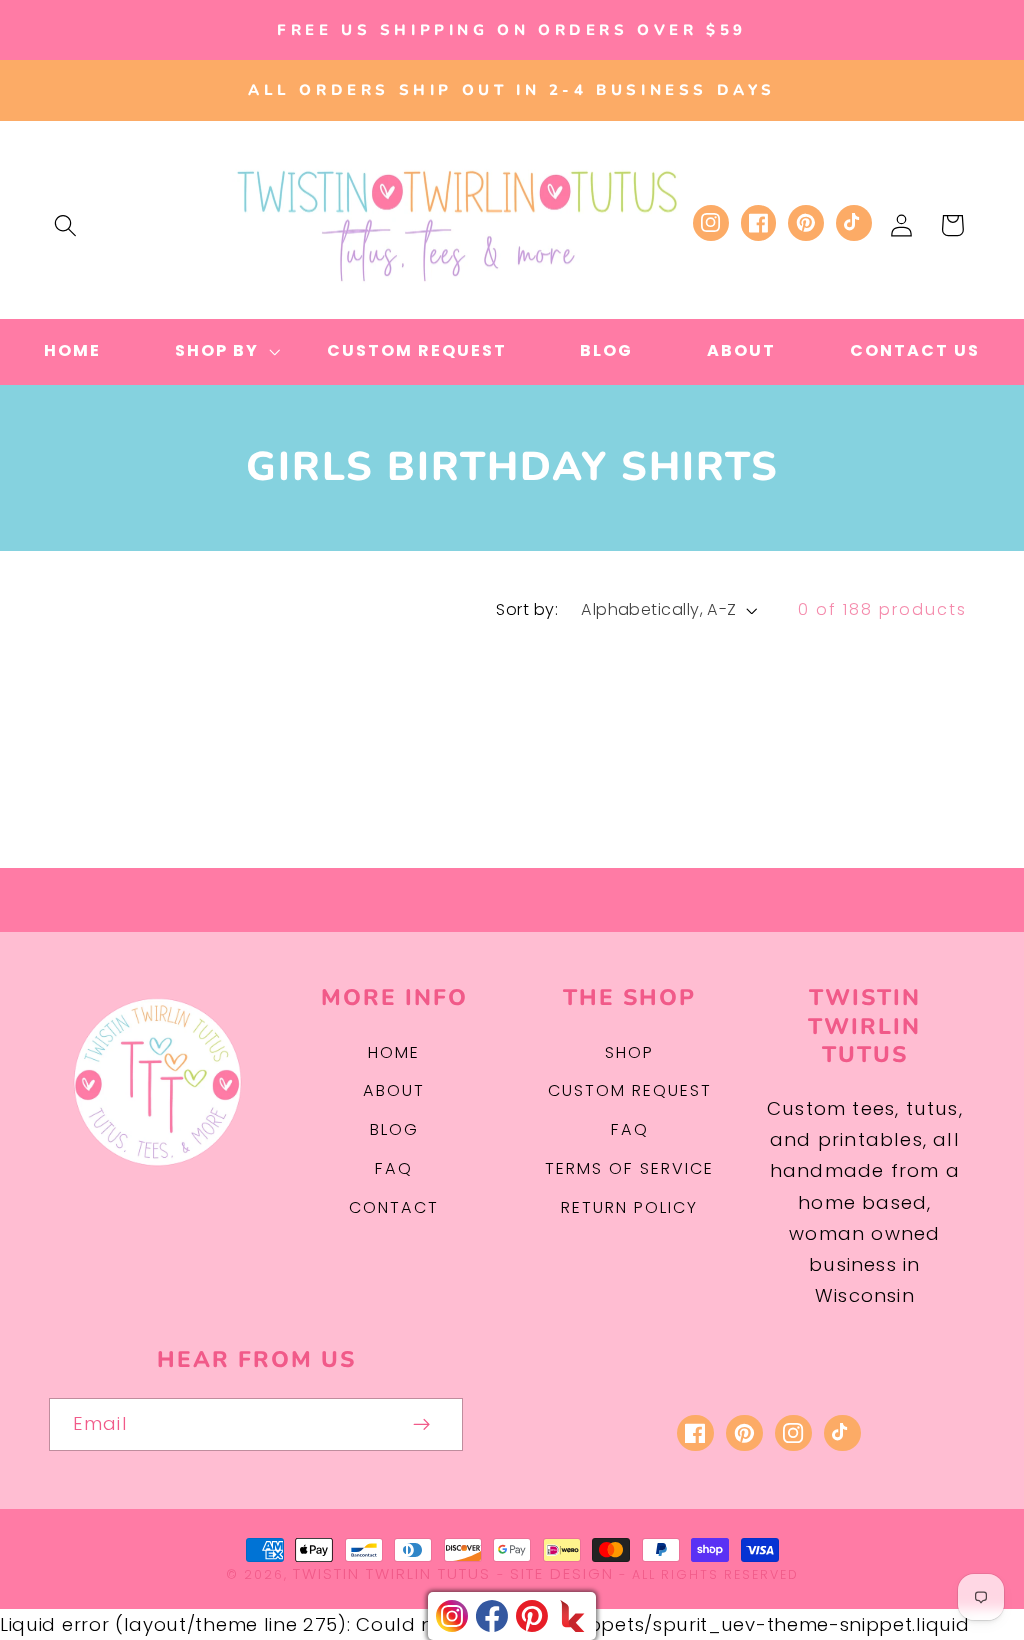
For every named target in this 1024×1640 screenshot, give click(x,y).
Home (394, 1052)
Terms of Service (629, 1168)
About (394, 1090)
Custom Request (630, 1090)
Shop (629, 1052)
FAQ (394, 1168)
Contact (394, 1207)
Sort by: (527, 609)
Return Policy (629, 1207)
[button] (65, 225)
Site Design (562, 1573)
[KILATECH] (572, 1616)
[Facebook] (492, 1616)
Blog (394, 1129)
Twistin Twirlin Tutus (392, 1573)
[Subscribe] (422, 1425)
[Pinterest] (532, 1616)
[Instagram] (452, 1616)
